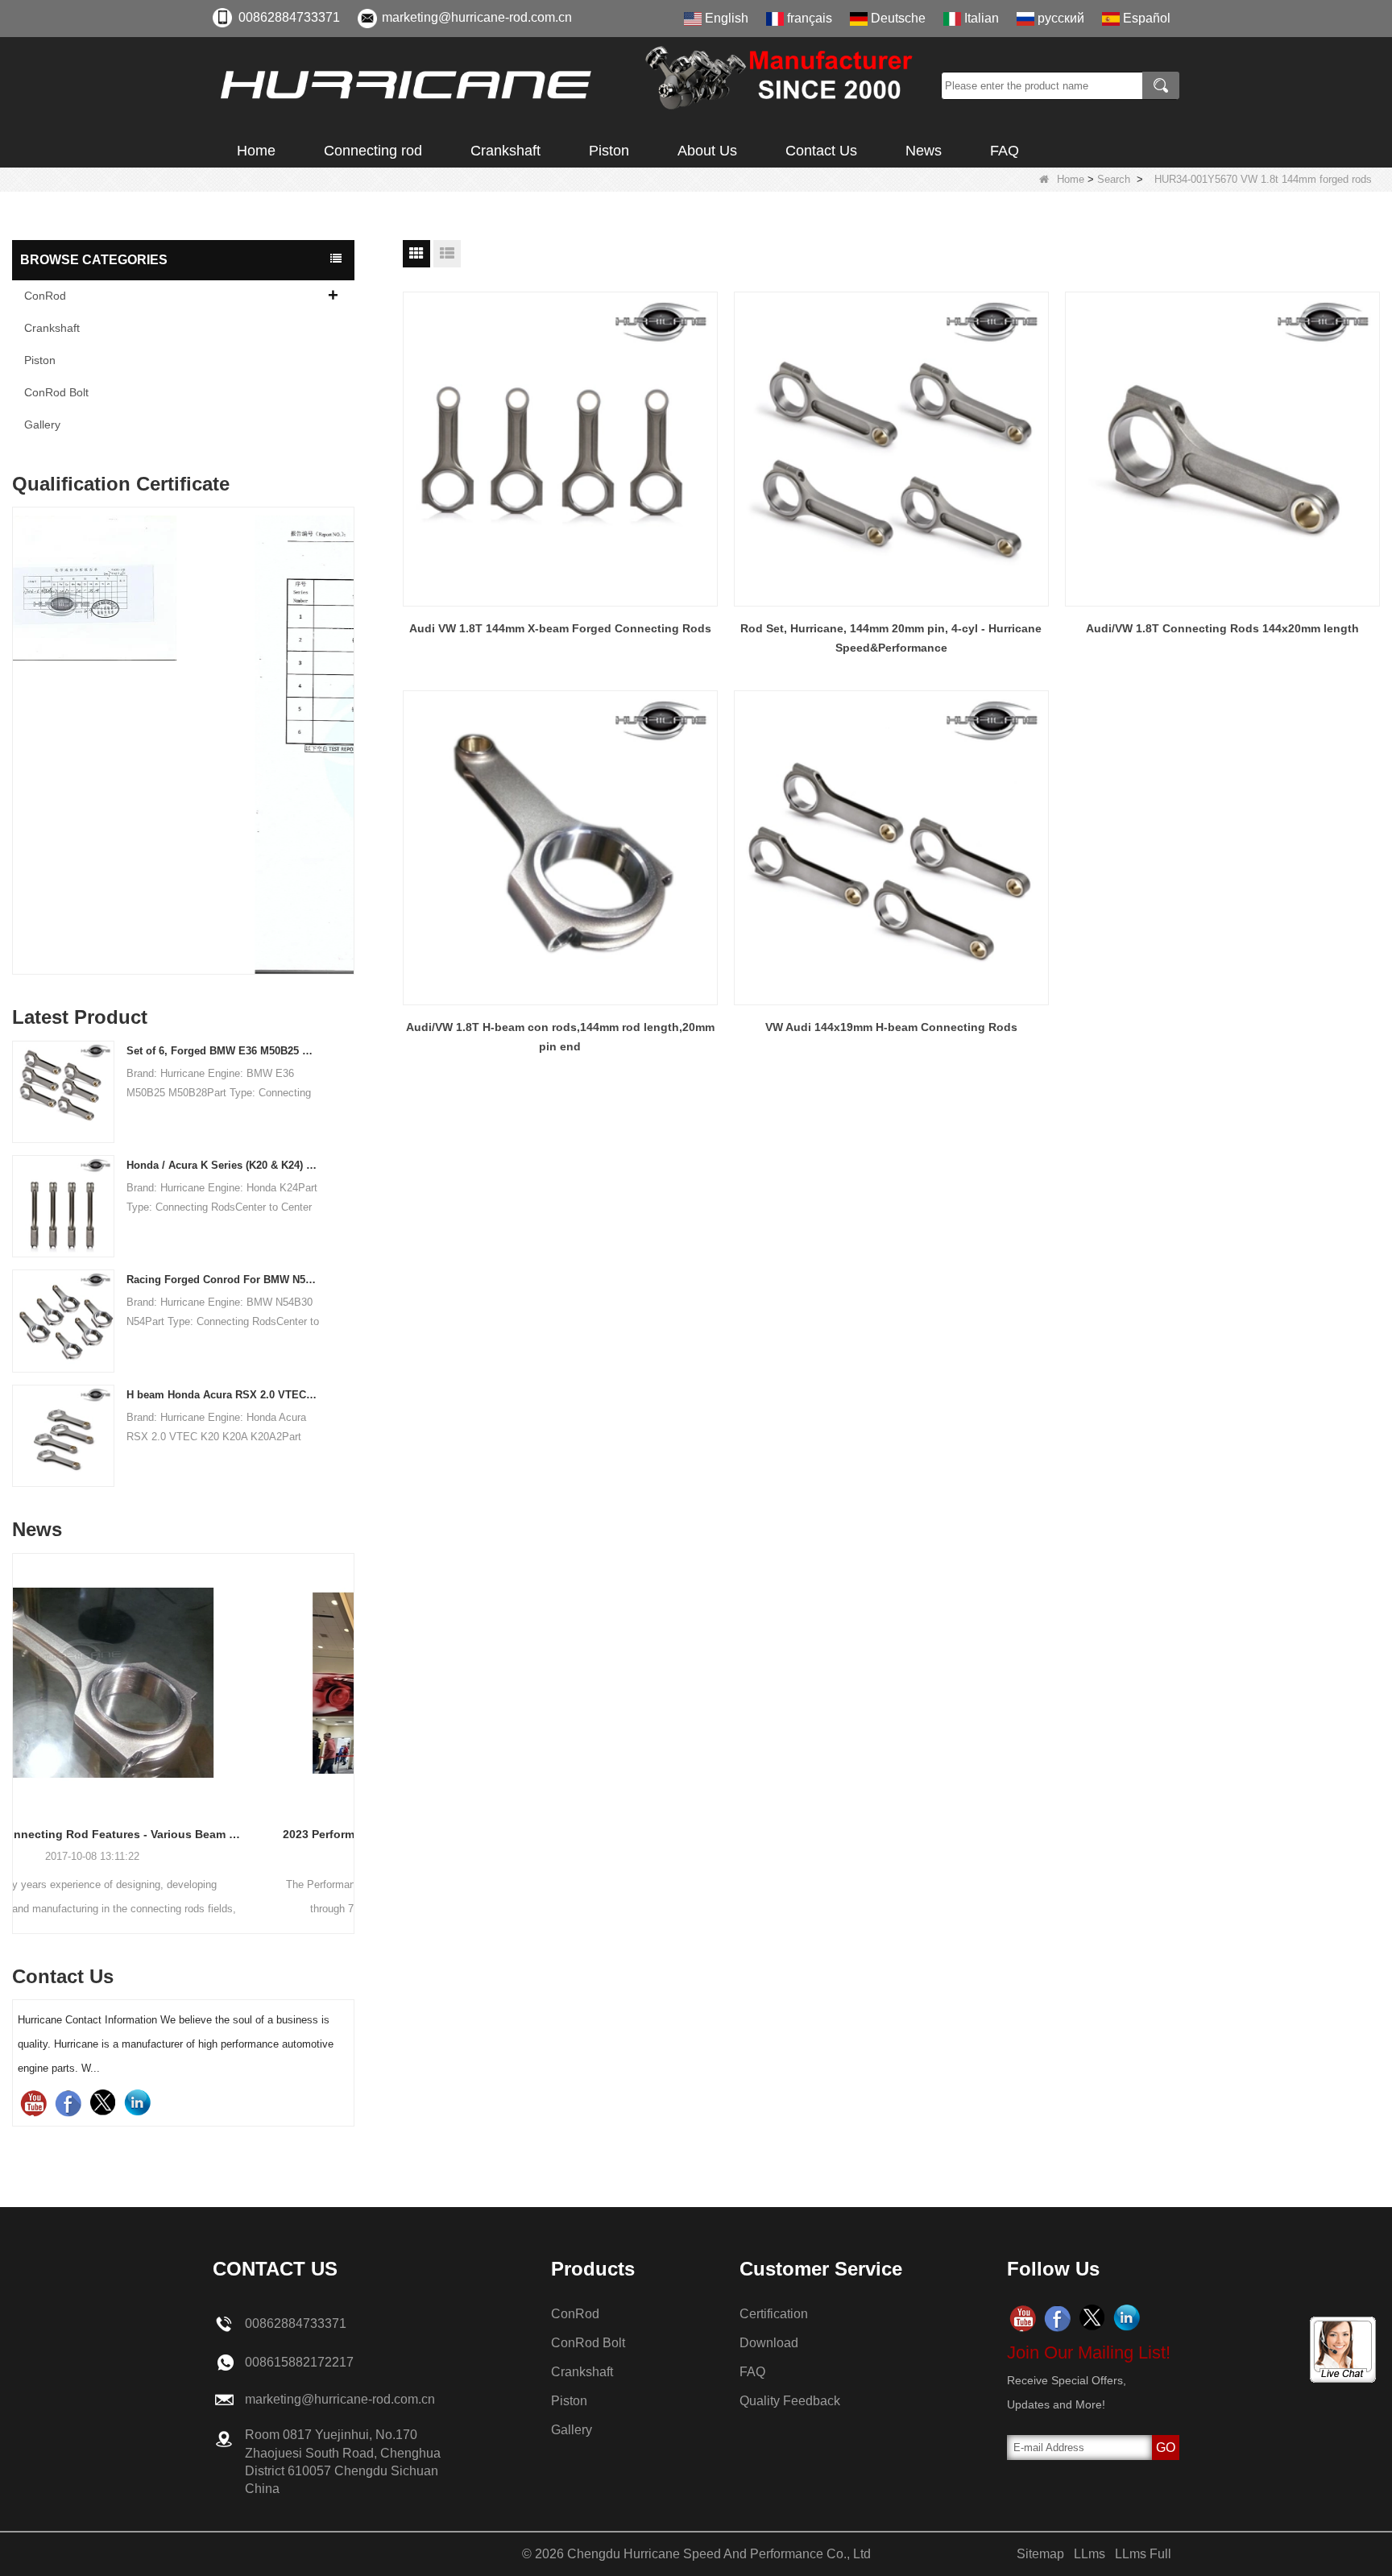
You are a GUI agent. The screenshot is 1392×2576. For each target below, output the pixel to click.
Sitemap (1040, 2554)
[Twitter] (103, 2103)
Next (348, 705)
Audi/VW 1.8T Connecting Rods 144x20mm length (1222, 628)
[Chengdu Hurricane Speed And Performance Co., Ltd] (571, 85)
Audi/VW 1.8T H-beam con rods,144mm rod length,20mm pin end (560, 1037)
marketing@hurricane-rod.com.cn (477, 17)
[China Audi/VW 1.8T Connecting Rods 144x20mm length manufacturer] (1222, 449)
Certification (774, 2314)
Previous (19, 705)
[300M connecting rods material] (183, 745)
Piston (609, 151)
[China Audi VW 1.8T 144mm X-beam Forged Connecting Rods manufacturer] (560, 449)
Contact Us (821, 151)
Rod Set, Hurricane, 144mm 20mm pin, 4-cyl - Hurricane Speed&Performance (891, 638)
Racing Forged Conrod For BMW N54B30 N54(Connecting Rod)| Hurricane (223, 1280)
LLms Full (1143, 2554)
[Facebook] (68, 2103)
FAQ (1005, 151)
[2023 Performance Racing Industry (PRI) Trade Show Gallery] (183, 1683)
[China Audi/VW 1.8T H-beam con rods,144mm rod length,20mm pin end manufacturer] (560, 848)
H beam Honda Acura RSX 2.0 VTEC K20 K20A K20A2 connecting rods (223, 1395)
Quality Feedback (790, 2401)
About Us (707, 151)
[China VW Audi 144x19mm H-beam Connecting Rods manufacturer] (891, 848)
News (924, 151)
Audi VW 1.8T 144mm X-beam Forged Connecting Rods (560, 628)
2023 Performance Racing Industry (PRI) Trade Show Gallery (183, 1834)
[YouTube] (33, 2103)
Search (1114, 179)
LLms (1090, 2554)
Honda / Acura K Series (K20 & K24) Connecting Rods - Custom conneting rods (223, 1165)
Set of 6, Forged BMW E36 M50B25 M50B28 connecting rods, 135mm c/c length (223, 1051)
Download (769, 2343)
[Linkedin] (137, 2103)
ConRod (45, 296)
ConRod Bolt (56, 392)
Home (256, 151)
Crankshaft (505, 151)
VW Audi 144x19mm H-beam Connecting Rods (891, 1027)
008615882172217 (299, 2362)
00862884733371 (289, 17)
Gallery (42, 425)
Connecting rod (373, 151)
